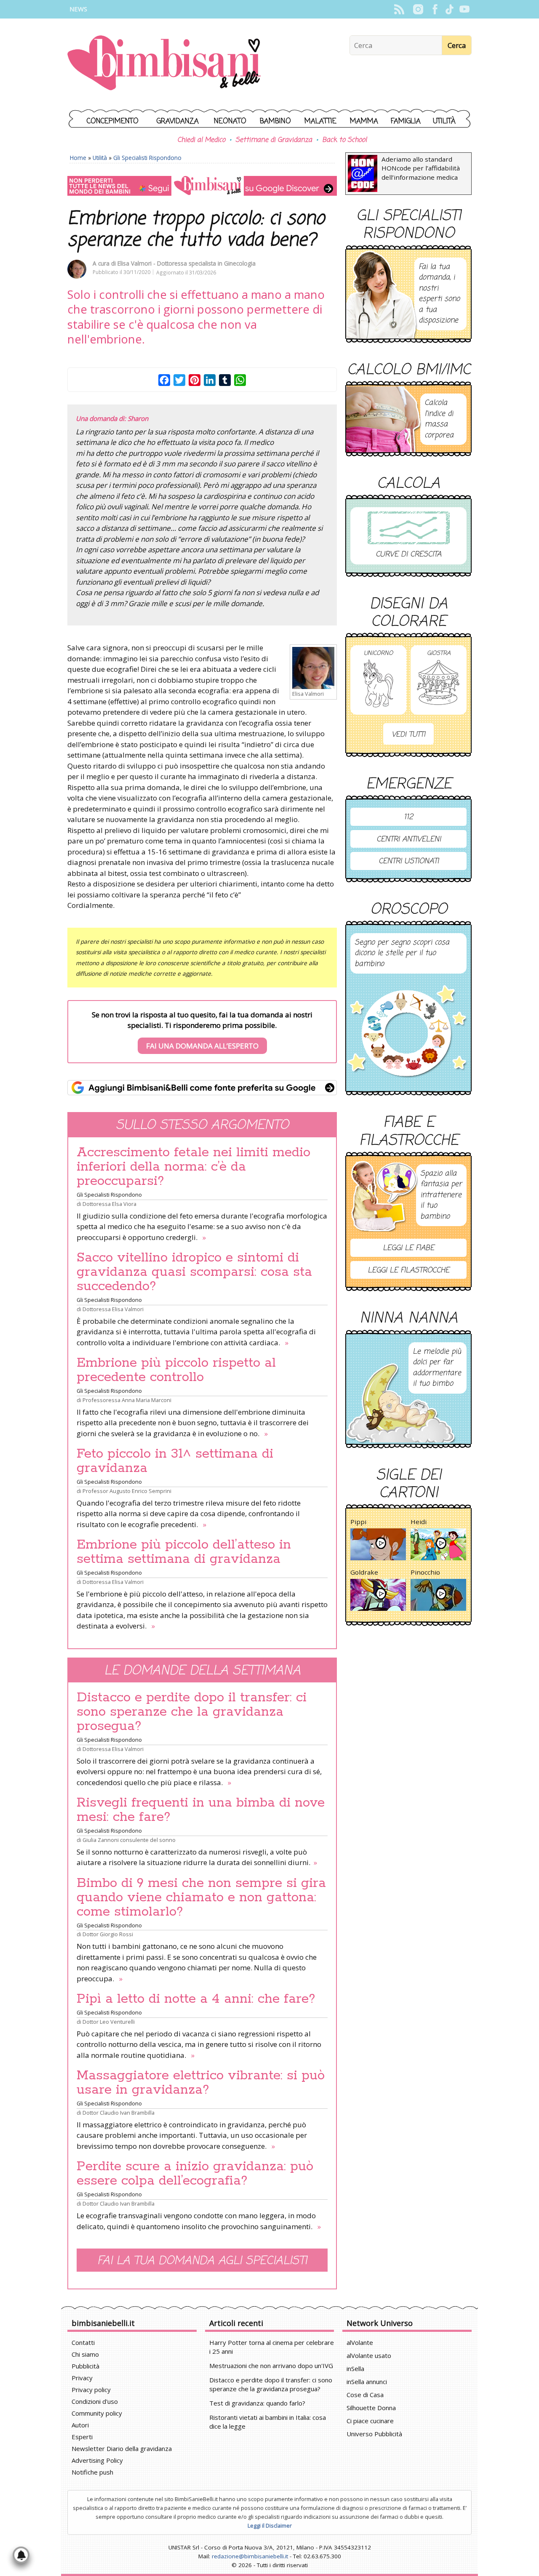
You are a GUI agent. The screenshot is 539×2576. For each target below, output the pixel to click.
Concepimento (113, 121)
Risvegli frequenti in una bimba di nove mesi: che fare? (201, 1810)
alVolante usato (369, 2355)
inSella (355, 2368)
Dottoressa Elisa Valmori (113, 1309)
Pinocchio (425, 1572)
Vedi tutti (408, 735)
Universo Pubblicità (374, 2434)
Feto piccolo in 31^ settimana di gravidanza (175, 1461)
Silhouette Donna (371, 2408)
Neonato (230, 121)
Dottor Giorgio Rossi (108, 1934)
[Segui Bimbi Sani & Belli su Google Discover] (202, 186)
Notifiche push (92, 2472)
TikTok (450, 9)
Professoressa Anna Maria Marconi (127, 1400)
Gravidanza (178, 121)
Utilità (444, 121)
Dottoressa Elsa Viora (109, 1204)
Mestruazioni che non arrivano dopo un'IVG (271, 2366)
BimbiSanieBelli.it (164, 64)
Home (78, 158)
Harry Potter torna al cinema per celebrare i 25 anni (272, 2347)
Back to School (344, 140)
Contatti (83, 2342)
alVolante (360, 2342)
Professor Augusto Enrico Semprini (127, 1491)
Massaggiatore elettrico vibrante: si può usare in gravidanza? (201, 2083)
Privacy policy (91, 2390)
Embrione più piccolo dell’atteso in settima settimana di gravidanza (184, 1552)
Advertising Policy (97, 2460)
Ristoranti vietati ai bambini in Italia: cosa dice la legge (268, 2422)
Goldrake (364, 1572)
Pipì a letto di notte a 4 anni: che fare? (196, 1999)
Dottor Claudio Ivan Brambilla (119, 2113)
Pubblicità (85, 2366)
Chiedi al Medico (201, 140)
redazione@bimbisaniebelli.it (250, 2556)
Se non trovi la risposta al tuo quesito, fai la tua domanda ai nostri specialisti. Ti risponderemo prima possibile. (202, 1030)
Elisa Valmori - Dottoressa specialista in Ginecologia (187, 263)
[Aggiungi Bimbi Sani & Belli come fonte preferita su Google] (202, 1088)
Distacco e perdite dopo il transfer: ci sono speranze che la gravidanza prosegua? (192, 1712)
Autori (80, 2425)
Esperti (82, 2437)
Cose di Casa (365, 2395)
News (78, 9)
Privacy (82, 2378)
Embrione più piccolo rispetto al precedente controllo (176, 1370)
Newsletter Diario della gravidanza (122, 2448)
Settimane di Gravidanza (274, 140)
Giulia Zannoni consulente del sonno (129, 1840)
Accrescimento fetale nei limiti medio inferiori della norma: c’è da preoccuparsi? (193, 1167)
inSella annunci (367, 2382)
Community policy (97, 2413)
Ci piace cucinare (370, 2421)
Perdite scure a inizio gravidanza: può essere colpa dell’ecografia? (195, 2174)
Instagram (418, 9)
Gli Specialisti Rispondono (147, 158)
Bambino (275, 121)
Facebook (435, 9)
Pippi (358, 1522)
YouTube (464, 9)
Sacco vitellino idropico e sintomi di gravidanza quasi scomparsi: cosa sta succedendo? (194, 1272)
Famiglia (406, 121)
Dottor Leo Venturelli (109, 2022)
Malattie (320, 121)
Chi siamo (85, 2354)
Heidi (419, 1522)
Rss (399, 9)
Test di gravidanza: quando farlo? (257, 2403)
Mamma (364, 121)
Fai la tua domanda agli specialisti (202, 2261)
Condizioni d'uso (95, 2401)
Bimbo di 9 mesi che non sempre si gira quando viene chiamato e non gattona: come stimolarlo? (201, 1897)
